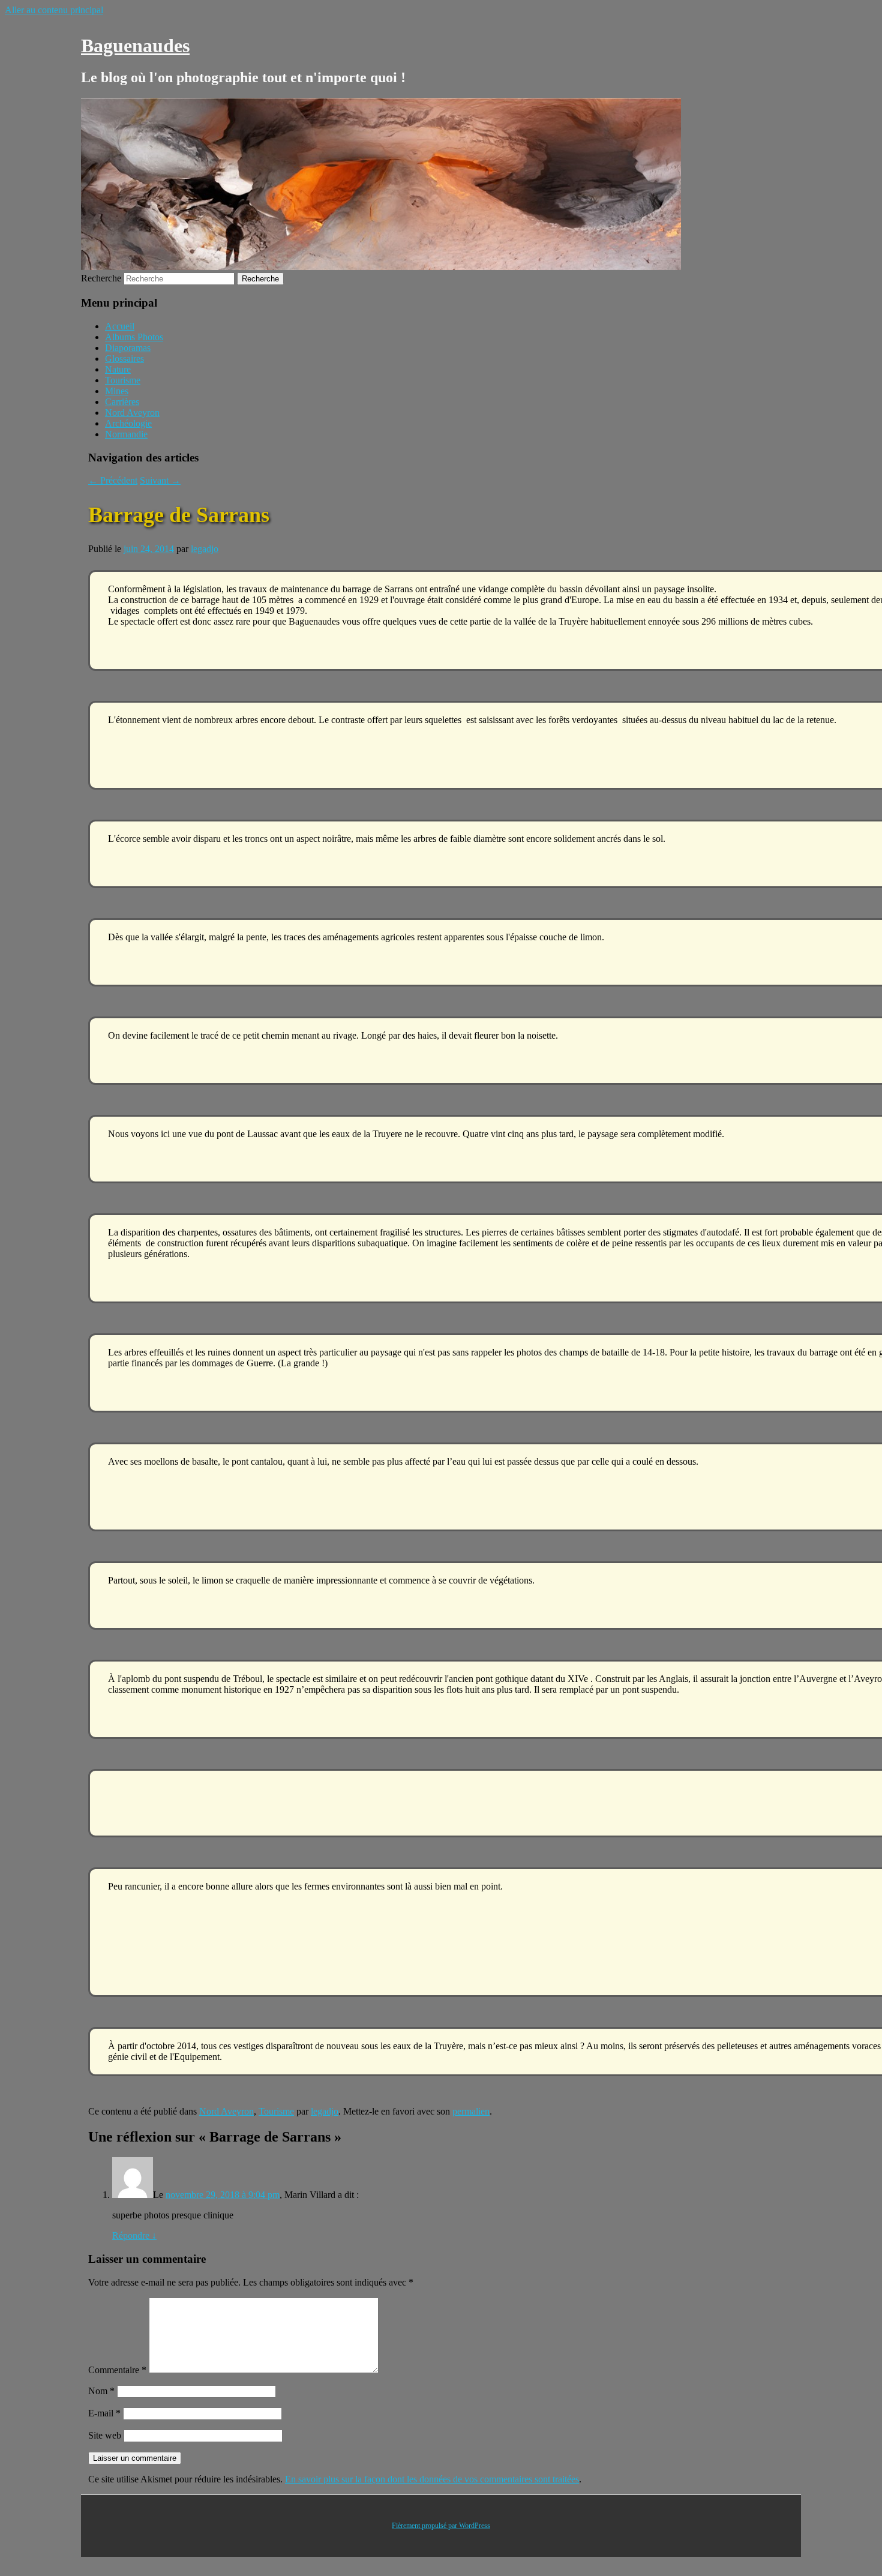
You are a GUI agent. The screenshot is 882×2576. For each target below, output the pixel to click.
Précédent (113, 480)
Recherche (101, 278)
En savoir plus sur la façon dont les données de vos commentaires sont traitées (432, 2479)
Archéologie (128, 423)
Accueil (120, 326)
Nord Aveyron (132, 413)
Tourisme (123, 380)
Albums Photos (134, 337)
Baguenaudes (135, 46)
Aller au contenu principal (54, 10)
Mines (117, 391)
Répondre (134, 2235)
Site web (105, 2435)
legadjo (205, 549)
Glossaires (124, 359)
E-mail (104, 2413)
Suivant (160, 480)
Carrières (122, 402)
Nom (101, 2391)
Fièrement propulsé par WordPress (441, 2526)
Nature (118, 369)
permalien (471, 2111)
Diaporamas (128, 348)
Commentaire (117, 2370)
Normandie (126, 434)
